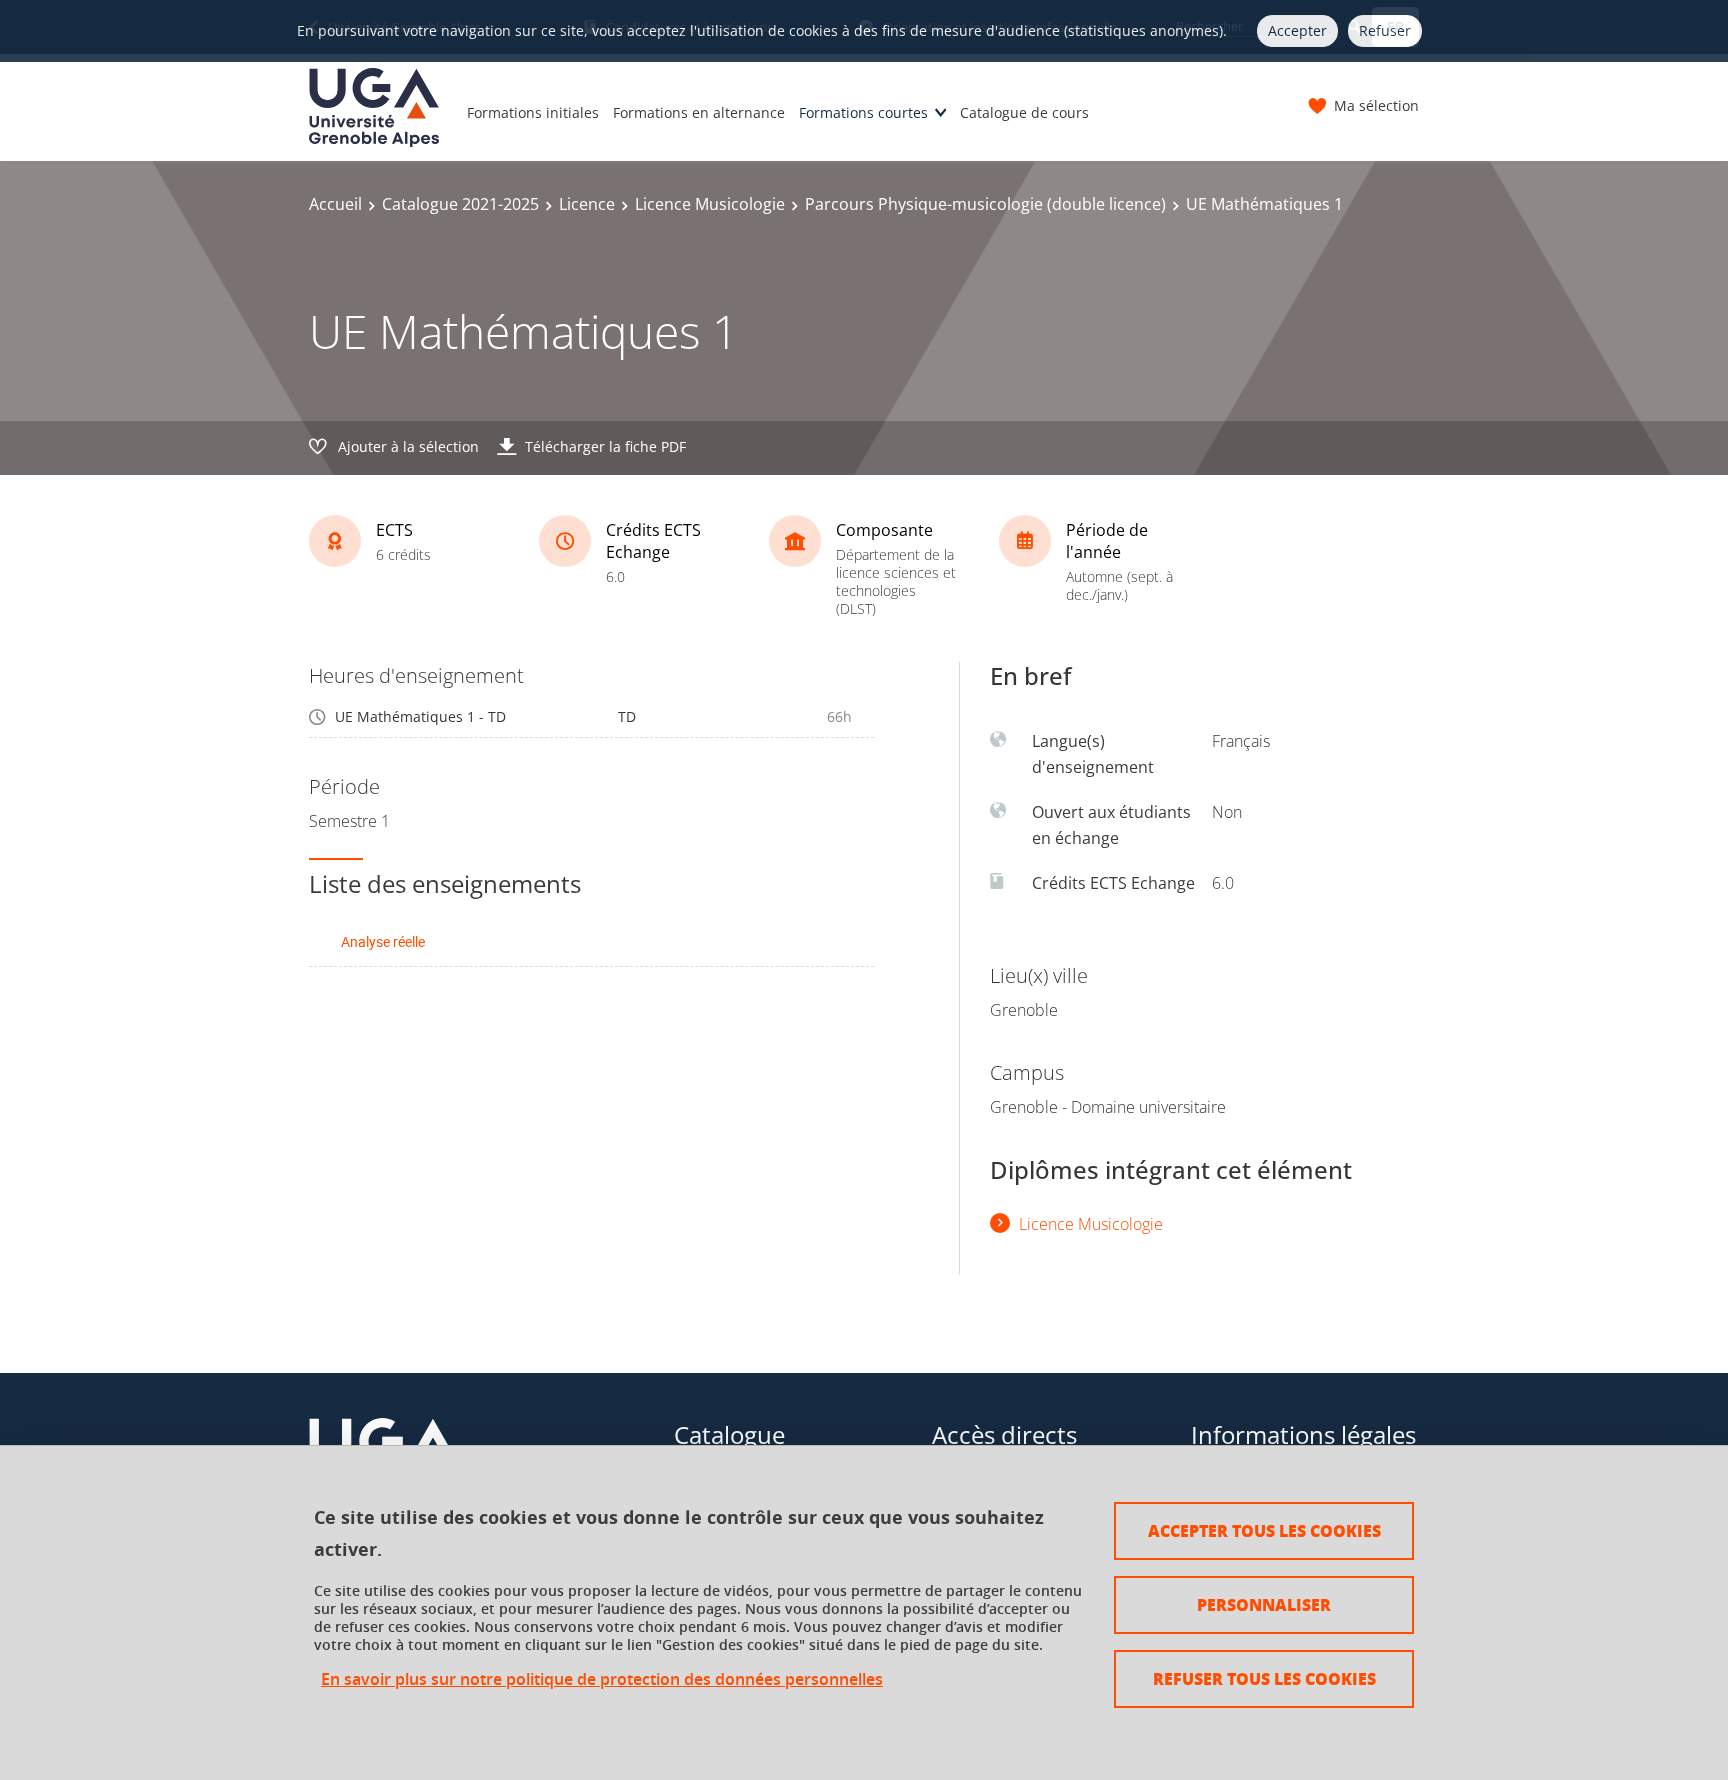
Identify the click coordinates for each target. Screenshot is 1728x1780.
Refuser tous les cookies (1264, 1678)
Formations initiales (533, 112)
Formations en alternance (699, 112)
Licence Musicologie (710, 204)
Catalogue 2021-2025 (460, 204)
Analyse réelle (383, 941)
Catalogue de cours (1024, 112)
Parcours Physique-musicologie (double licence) (985, 204)
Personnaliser (1264, 1604)
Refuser (1385, 30)
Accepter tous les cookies (1264, 1530)
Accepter (1297, 30)
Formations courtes (863, 112)
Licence (587, 204)
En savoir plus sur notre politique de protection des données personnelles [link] (602, 1679)
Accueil (335, 204)
